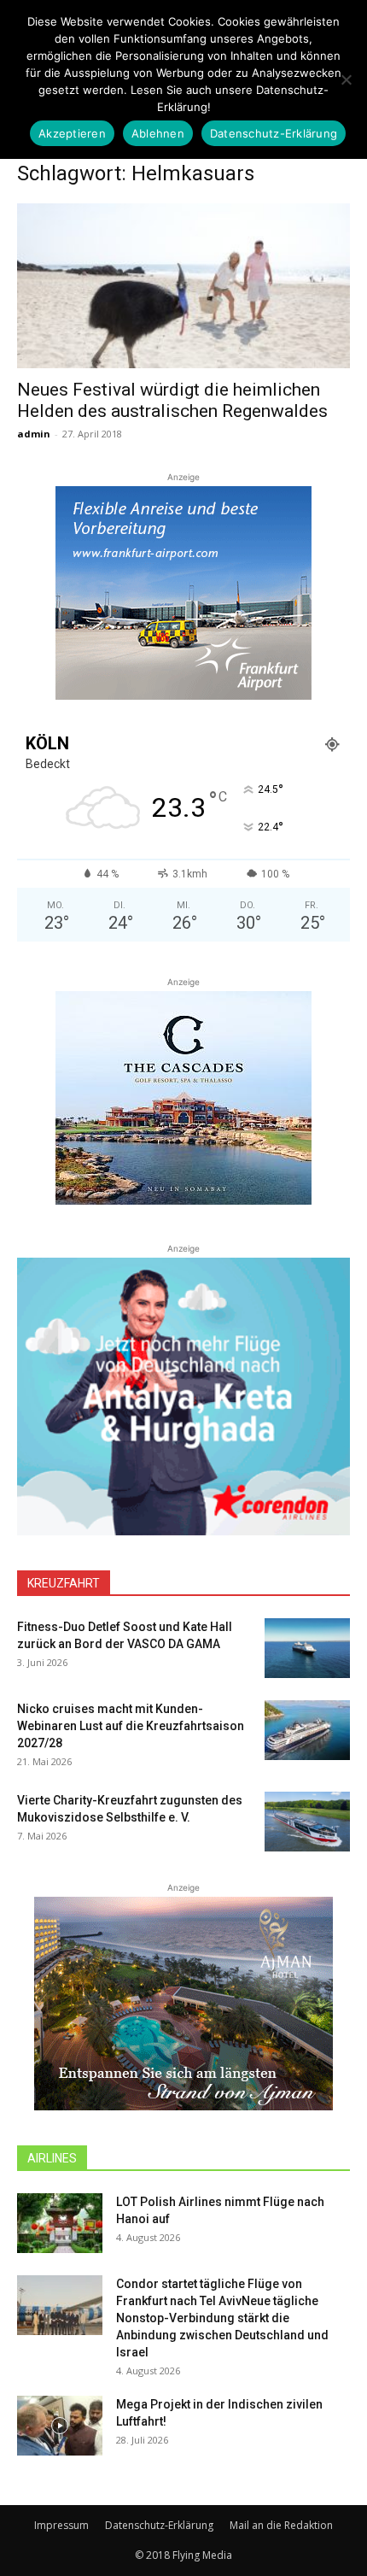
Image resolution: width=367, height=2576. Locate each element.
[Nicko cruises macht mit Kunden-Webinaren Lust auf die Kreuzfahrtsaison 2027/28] (307, 1730)
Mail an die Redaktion (281, 2525)
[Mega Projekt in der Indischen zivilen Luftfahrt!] (60, 2426)
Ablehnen (158, 133)
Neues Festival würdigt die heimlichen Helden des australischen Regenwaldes (172, 400)
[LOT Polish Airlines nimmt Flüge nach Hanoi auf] (60, 2223)
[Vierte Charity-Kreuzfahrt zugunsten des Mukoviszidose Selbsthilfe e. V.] (307, 1822)
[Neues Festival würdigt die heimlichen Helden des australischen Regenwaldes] (183, 286)
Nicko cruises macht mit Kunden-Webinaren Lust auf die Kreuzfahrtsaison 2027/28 (131, 1726)
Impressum (61, 2525)
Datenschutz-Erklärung (159, 2525)
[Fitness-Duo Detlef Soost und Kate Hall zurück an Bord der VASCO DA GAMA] (307, 1648)
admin (34, 434)
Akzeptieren (72, 133)
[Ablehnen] (346, 79)
